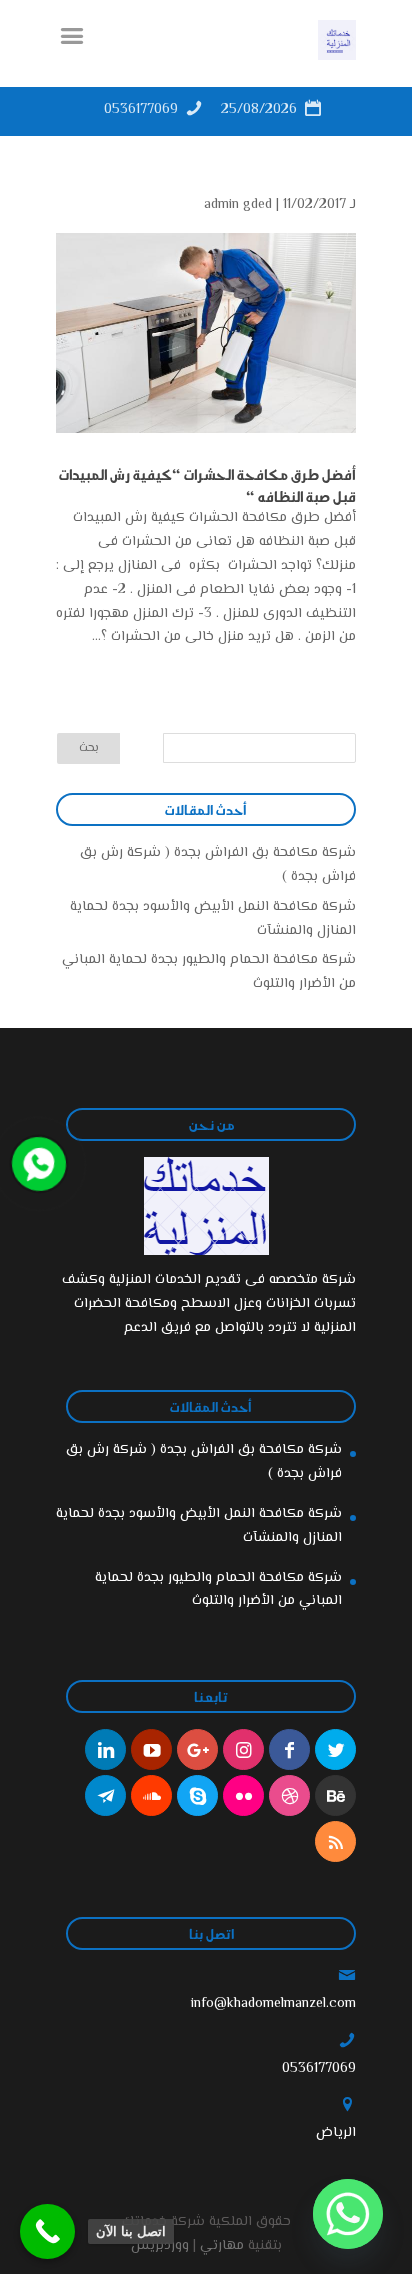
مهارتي (222, 2246)
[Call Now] (37, 1162)
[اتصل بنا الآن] (47, 2231)
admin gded (238, 205)
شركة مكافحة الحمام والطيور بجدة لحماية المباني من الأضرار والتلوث (218, 1590)
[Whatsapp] (348, 2214)
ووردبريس (160, 2246)
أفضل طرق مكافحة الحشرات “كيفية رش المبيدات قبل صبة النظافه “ (207, 485)
